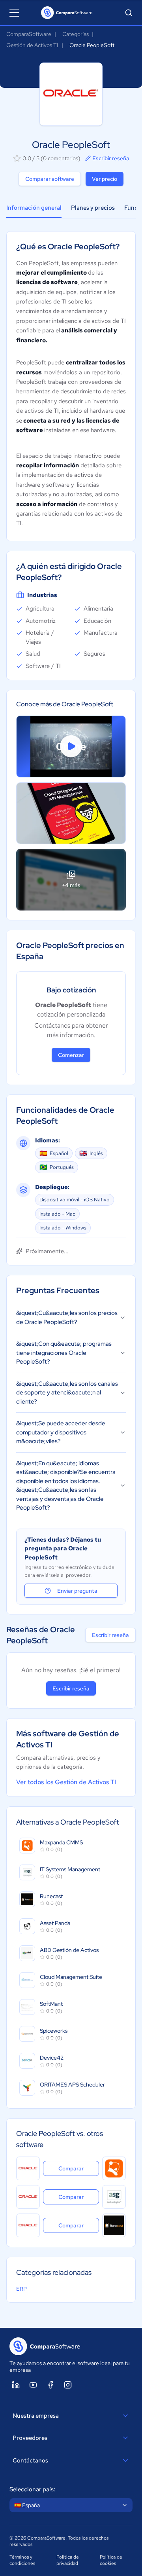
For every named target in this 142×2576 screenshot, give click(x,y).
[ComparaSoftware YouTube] (33, 2385)
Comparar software (50, 179)
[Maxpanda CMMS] (114, 2168)
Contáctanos (30, 2460)
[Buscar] (129, 13)
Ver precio (105, 179)
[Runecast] (114, 2225)
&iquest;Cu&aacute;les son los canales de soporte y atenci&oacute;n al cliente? (67, 1393)
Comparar (79, 2168)
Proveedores (30, 2438)
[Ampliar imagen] (71, 813)
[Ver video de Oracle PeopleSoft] (71, 746)
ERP (21, 2289)
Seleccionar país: (32, 2489)
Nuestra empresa (36, 2416)
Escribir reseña (111, 158)
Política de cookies (111, 2560)
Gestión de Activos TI (32, 45)
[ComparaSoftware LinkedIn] (16, 2385)
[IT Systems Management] (114, 2197)
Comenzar (71, 1055)
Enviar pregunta (77, 1591)
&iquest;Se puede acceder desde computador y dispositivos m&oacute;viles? (61, 1432)
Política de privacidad (68, 2560)
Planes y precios (93, 208)
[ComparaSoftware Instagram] (68, 2385)
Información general (34, 208)
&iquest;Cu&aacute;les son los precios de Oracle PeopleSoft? (67, 1317)
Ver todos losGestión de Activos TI (66, 1782)
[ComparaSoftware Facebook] (50, 2385)
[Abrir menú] (14, 13)
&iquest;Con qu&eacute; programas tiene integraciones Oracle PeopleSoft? (64, 1353)
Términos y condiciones (22, 2560)
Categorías (76, 34)
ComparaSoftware (29, 34)
